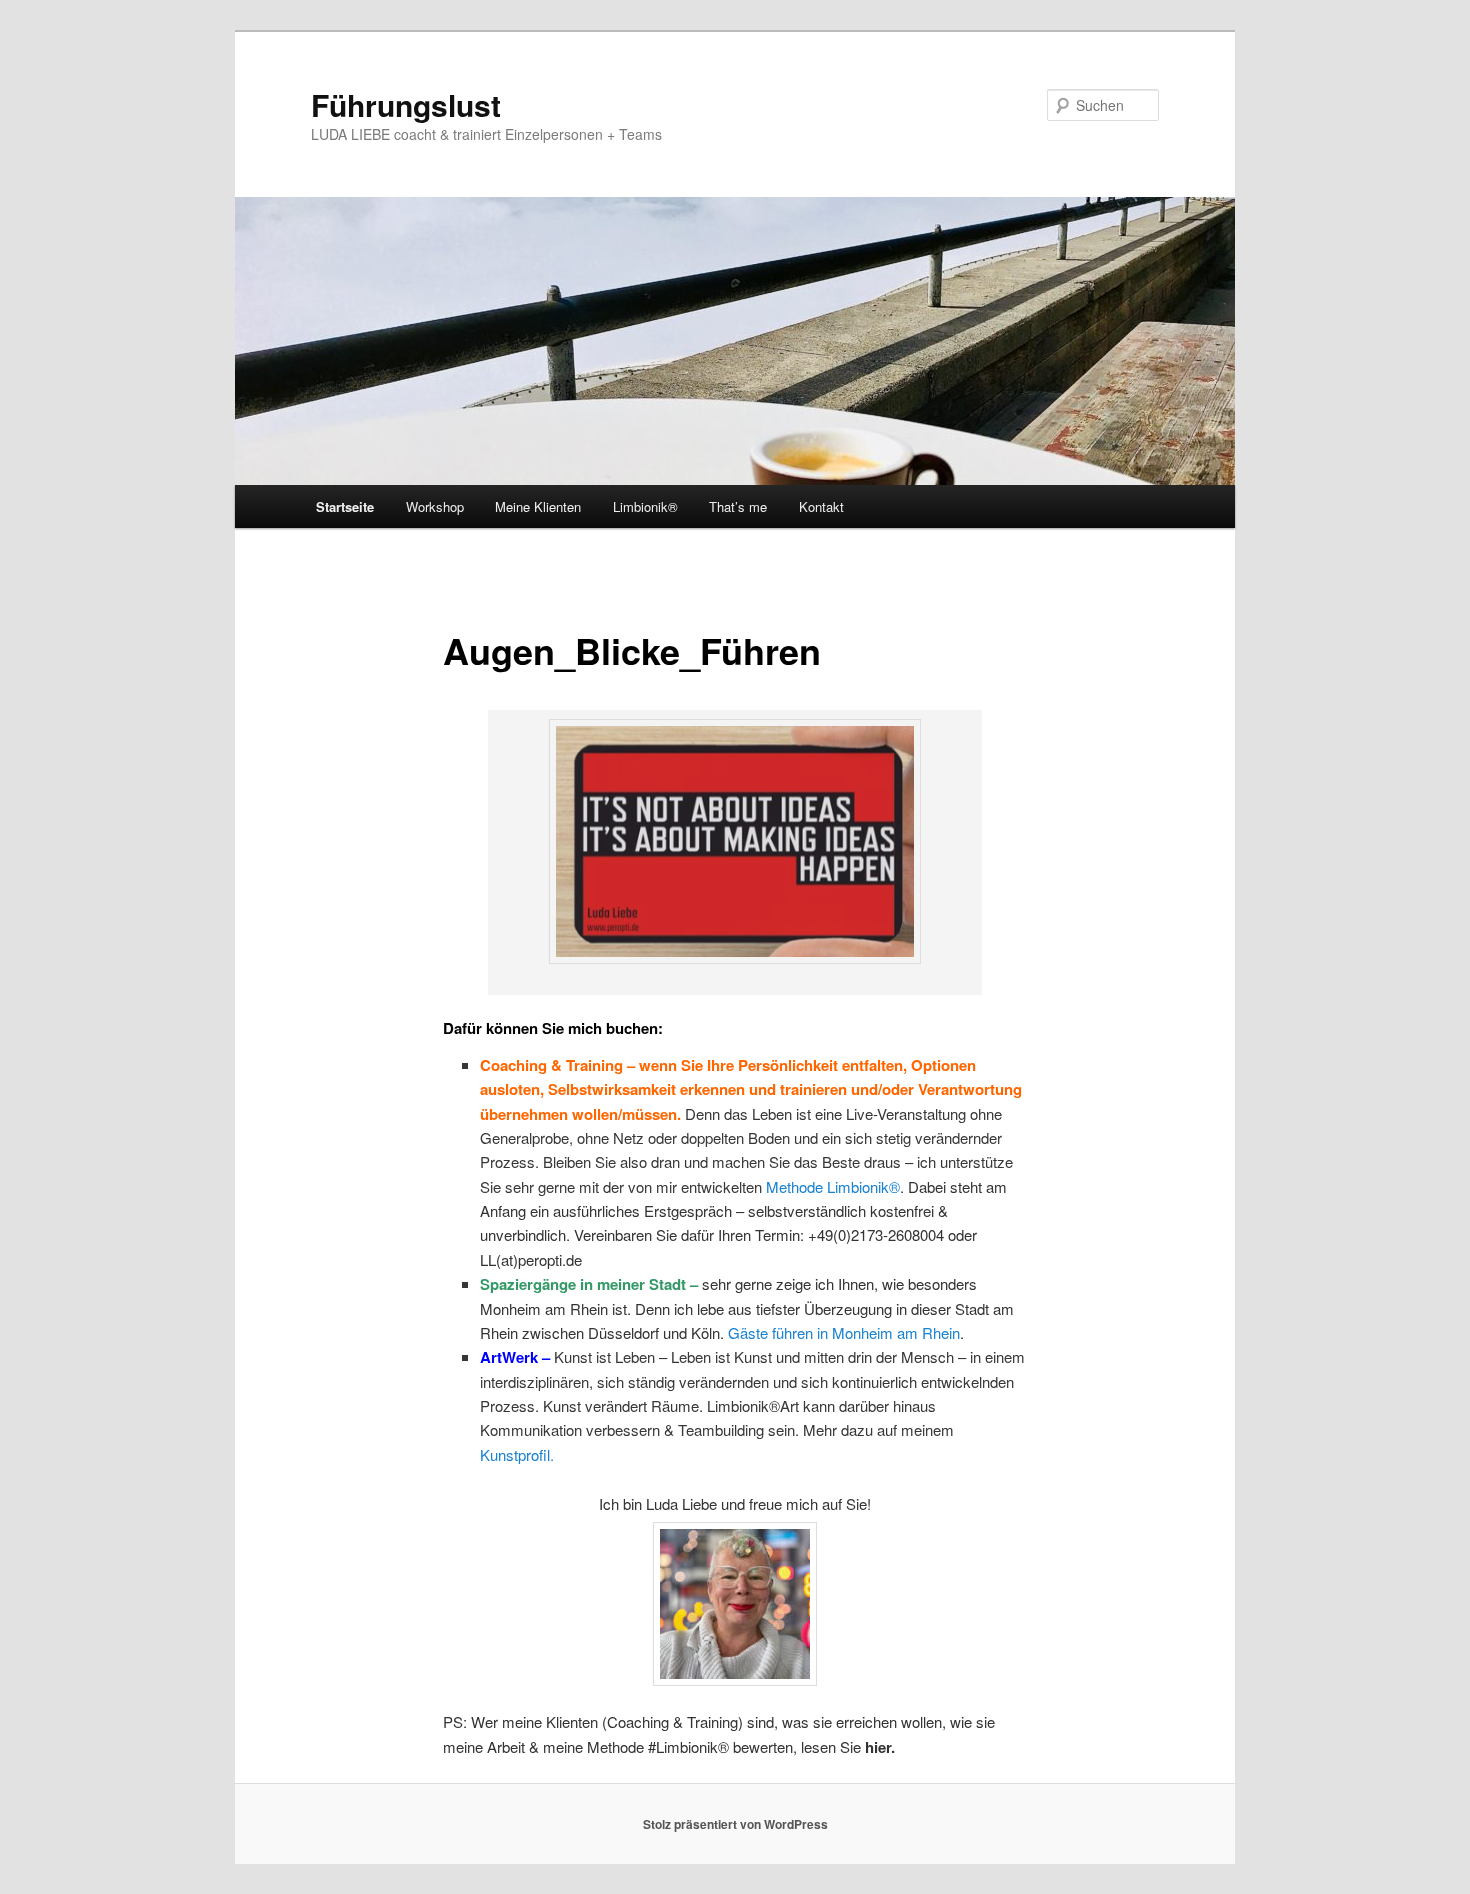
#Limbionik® (688, 1746)
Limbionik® (645, 506)
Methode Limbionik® (833, 1186)
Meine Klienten (538, 506)
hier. (880, 1747)
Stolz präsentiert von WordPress (735, 1824)
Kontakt (821, 506)
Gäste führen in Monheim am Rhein (844, 1332)
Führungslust (406, 104)
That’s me (738, 506)
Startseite (345, 506)
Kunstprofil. (517, 1454)
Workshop (435, 506)
